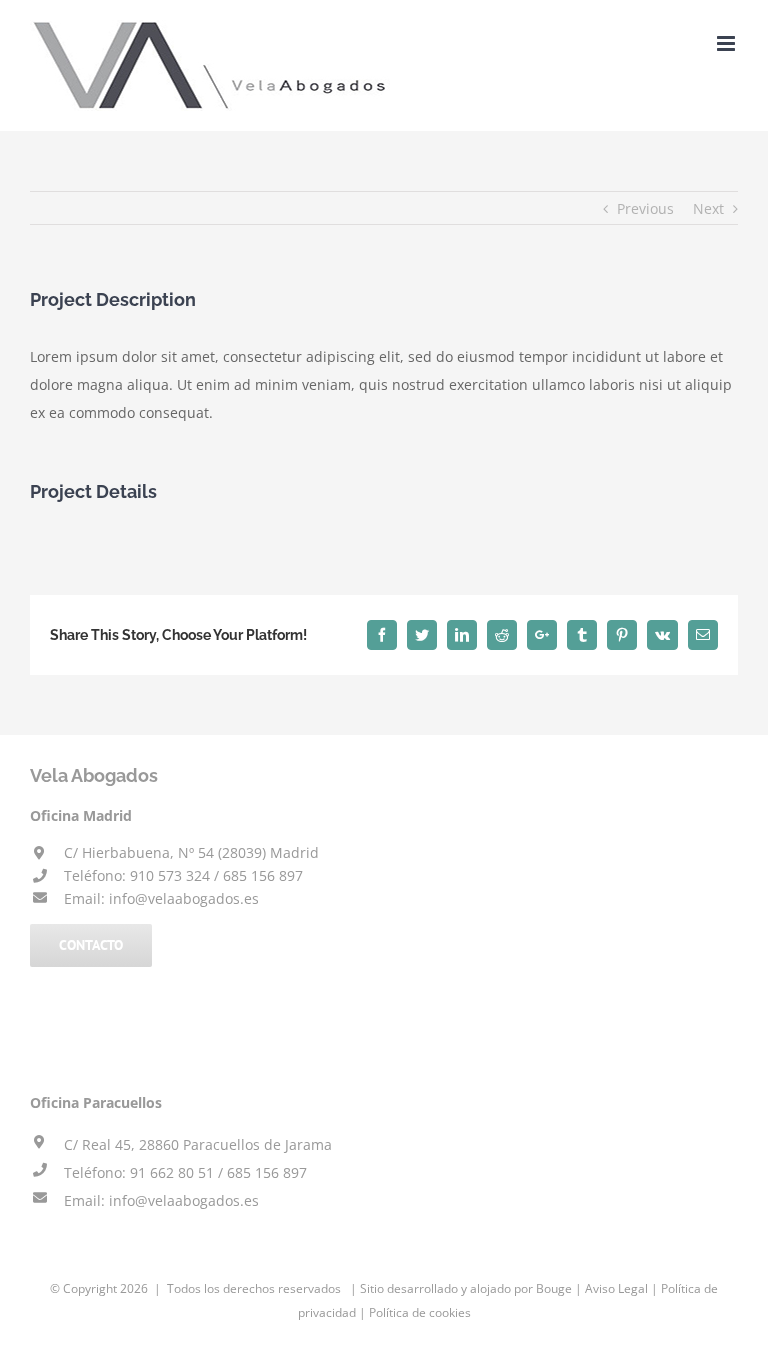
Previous (645, 208)
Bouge (554, 1288)
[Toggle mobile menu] (727, 43)
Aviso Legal (616, 1288)
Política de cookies (420, 1312)
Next (708, 208)
